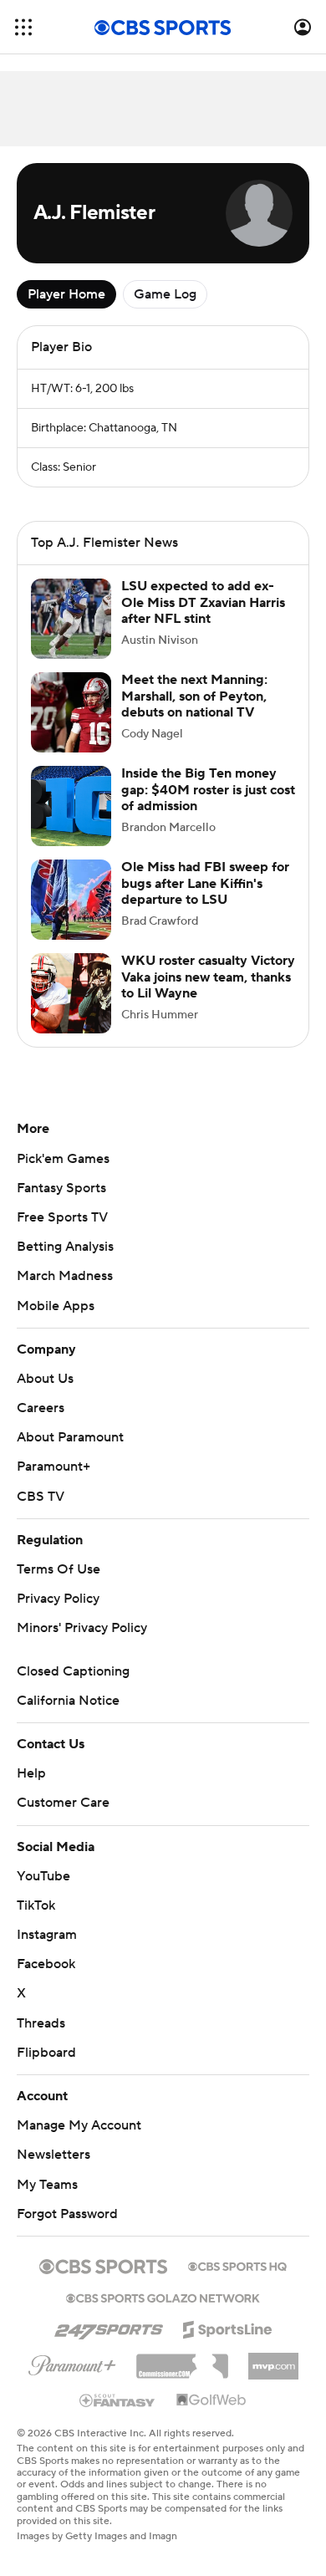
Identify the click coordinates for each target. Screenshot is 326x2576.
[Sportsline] (228, 2327)
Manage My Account (79, 2125)
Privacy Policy (58, 1599)
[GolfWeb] (211, 2400)
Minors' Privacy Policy (82, 1628)
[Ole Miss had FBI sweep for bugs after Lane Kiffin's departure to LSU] (71, 900)
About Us (45, 1379)
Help (31, 1773)
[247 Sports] (109, 2327)
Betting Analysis (65, 1247)
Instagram (47, 1935)
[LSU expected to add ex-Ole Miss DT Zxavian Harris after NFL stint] (71, 619)
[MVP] (273, 2359)
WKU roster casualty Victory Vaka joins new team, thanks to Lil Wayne (208, 977)
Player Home (66, 294)
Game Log (165, 294)
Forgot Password (67, 2214)
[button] (23, 27)
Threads (41, 2023)
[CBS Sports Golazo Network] (163, 2297)
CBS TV (41, 1497)
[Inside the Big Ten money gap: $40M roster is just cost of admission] (71, 806)
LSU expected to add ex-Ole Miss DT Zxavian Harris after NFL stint (203, 602)
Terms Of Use (59, 1569)
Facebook (46, 1964)
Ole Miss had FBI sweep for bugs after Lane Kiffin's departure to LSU (205, 883)
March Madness (65, 1276)
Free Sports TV (62, 1217)
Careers (41, 1408)
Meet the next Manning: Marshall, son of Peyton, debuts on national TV (194, 696)
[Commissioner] (182, 2360)
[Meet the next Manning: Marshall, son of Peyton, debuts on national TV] (71, 712)
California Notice (68, 1701)
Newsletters (53, 2155)
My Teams (47, 2185)
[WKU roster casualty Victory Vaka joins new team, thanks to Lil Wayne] (71, 993)
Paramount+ (53, 1467)
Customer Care (63, 1803)
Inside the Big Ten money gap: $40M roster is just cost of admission (208, 789)
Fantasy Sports (61, 1188)
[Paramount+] (72, 2362)
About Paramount (70, 1437)
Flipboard (46, 2053)
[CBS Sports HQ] (237, 2265)
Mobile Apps (56, 1306)
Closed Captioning (73, 1671)
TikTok (36, 1905)
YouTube (43, 1876)
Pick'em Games (63, 1159)
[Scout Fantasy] (118, 2400)
